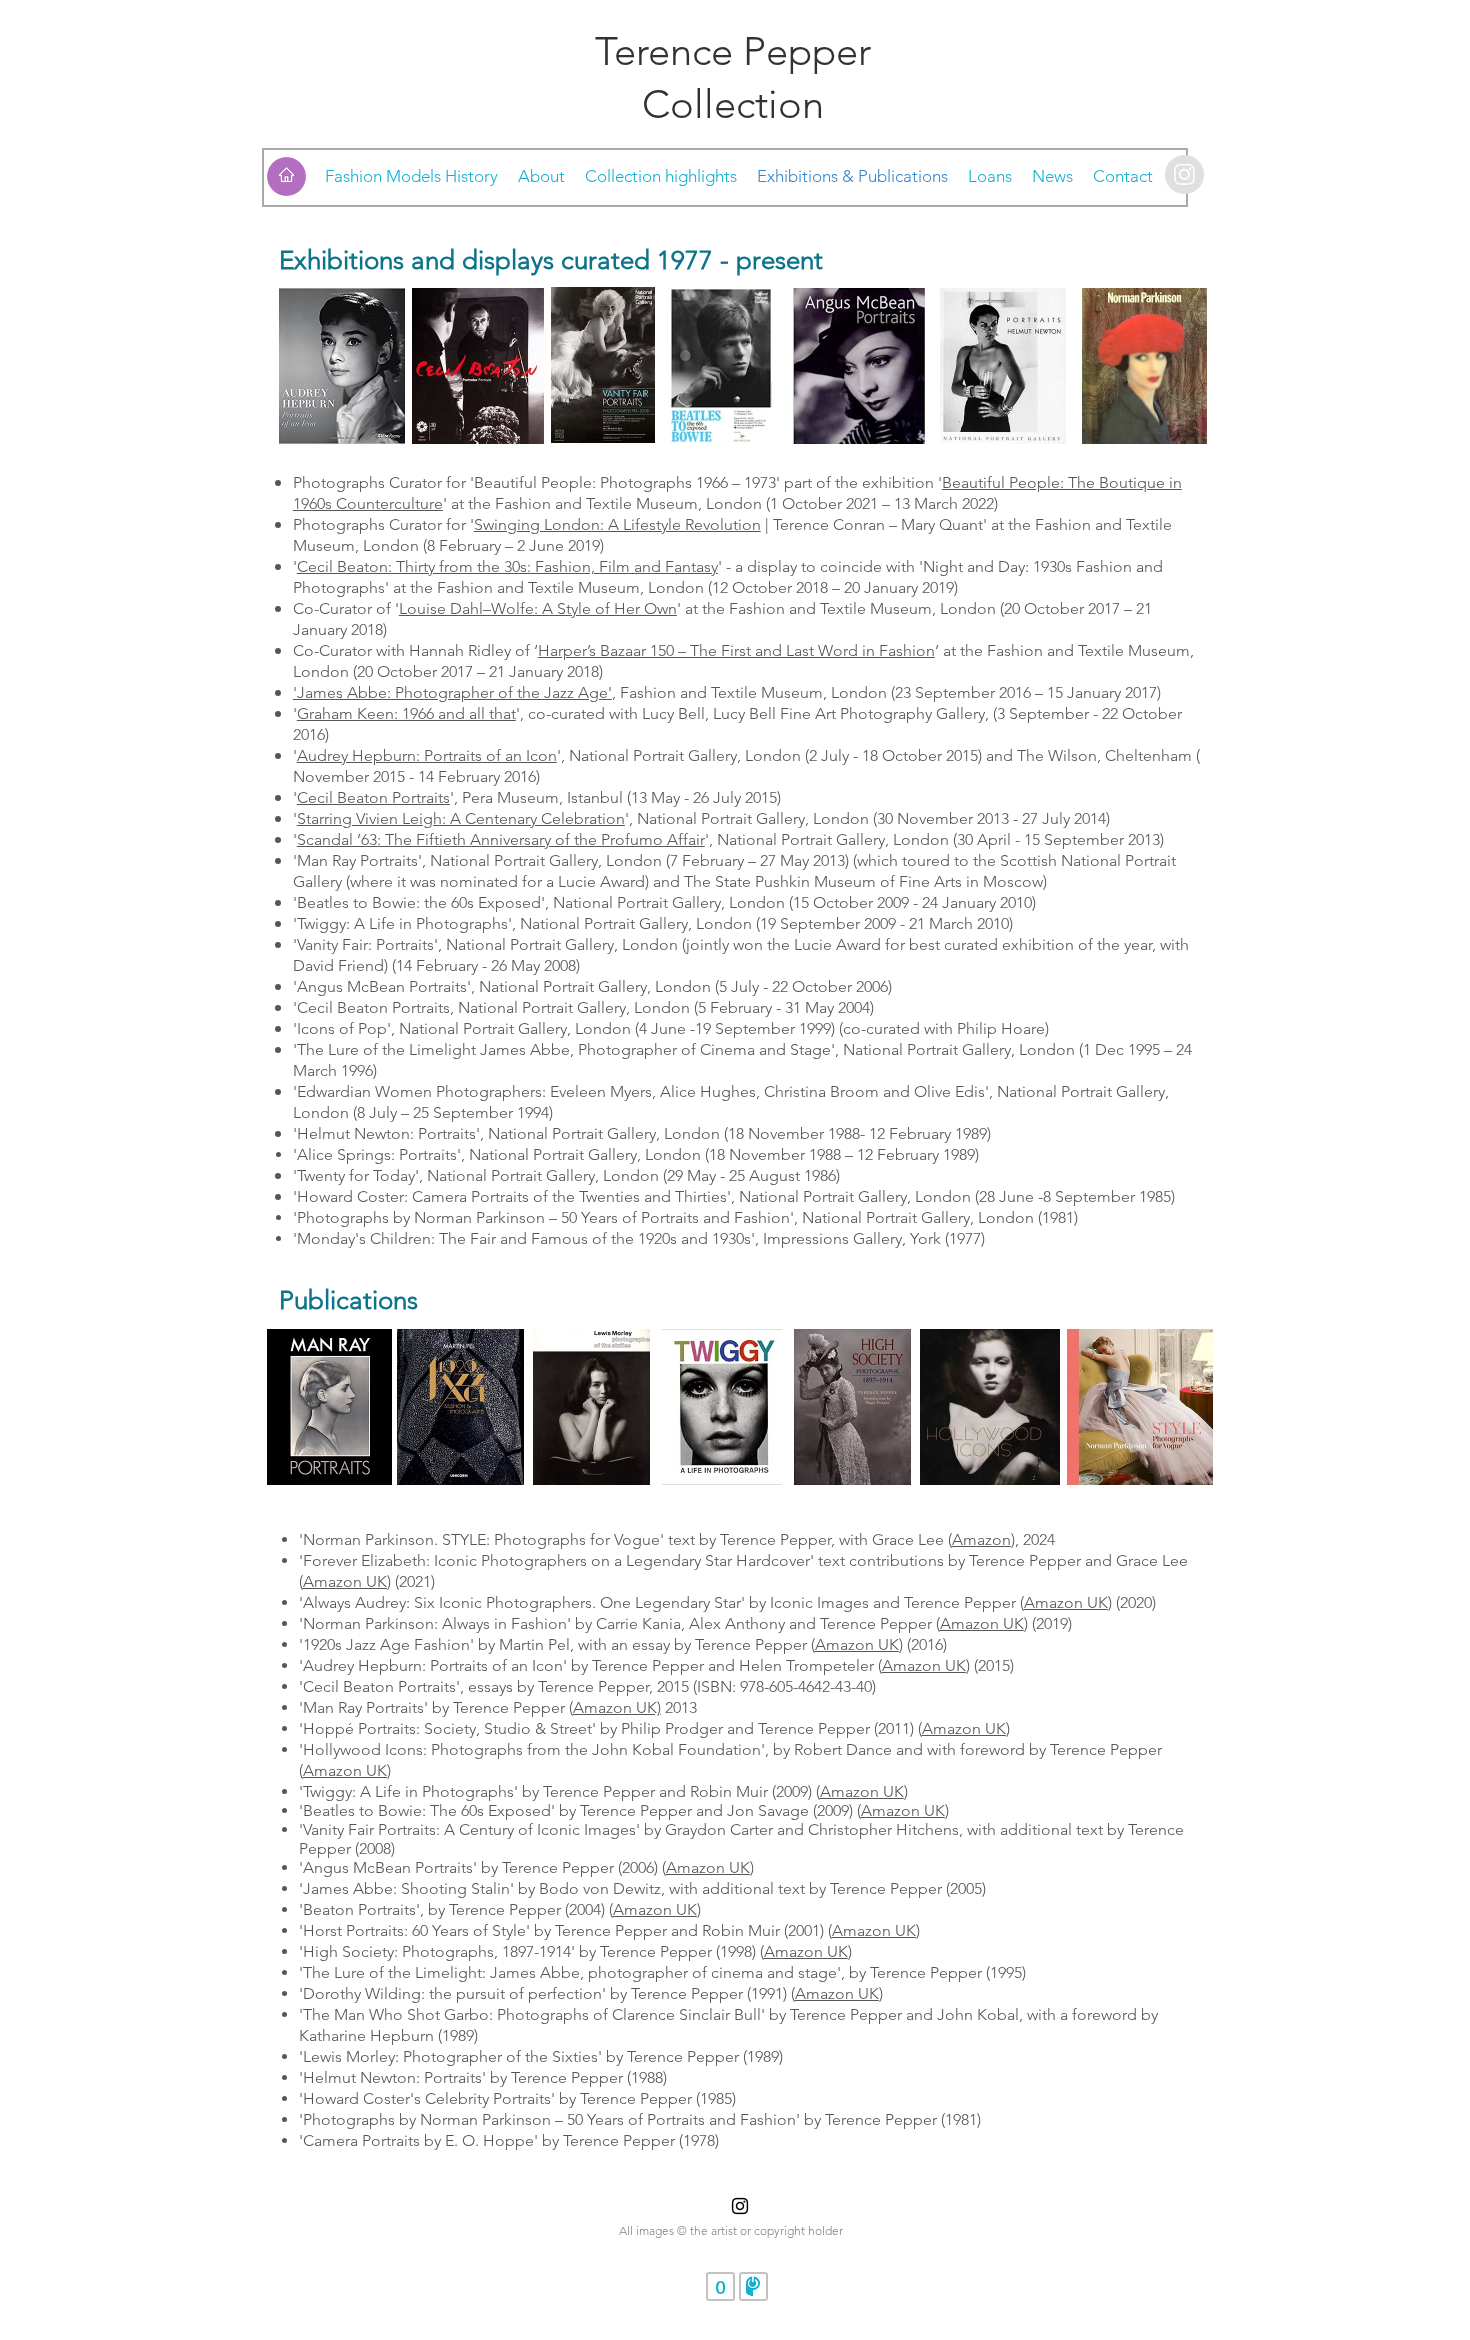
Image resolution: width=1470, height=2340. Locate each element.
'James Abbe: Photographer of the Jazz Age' (452, 692)
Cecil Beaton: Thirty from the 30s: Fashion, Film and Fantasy (507, 566)
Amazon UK (345, 1581)
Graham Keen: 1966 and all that (406, 713)
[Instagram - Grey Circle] (1184, 174)
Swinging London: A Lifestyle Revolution (617, 524)
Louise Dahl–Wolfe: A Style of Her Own (538, 608)
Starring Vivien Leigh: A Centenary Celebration (461, 818)
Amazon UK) (617, 1707)
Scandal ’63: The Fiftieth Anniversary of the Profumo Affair (501, 839)
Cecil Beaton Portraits (373, 797)
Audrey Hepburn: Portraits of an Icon (427, 755)
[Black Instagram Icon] (740, 2206)
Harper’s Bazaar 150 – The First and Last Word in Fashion (736, 650)
